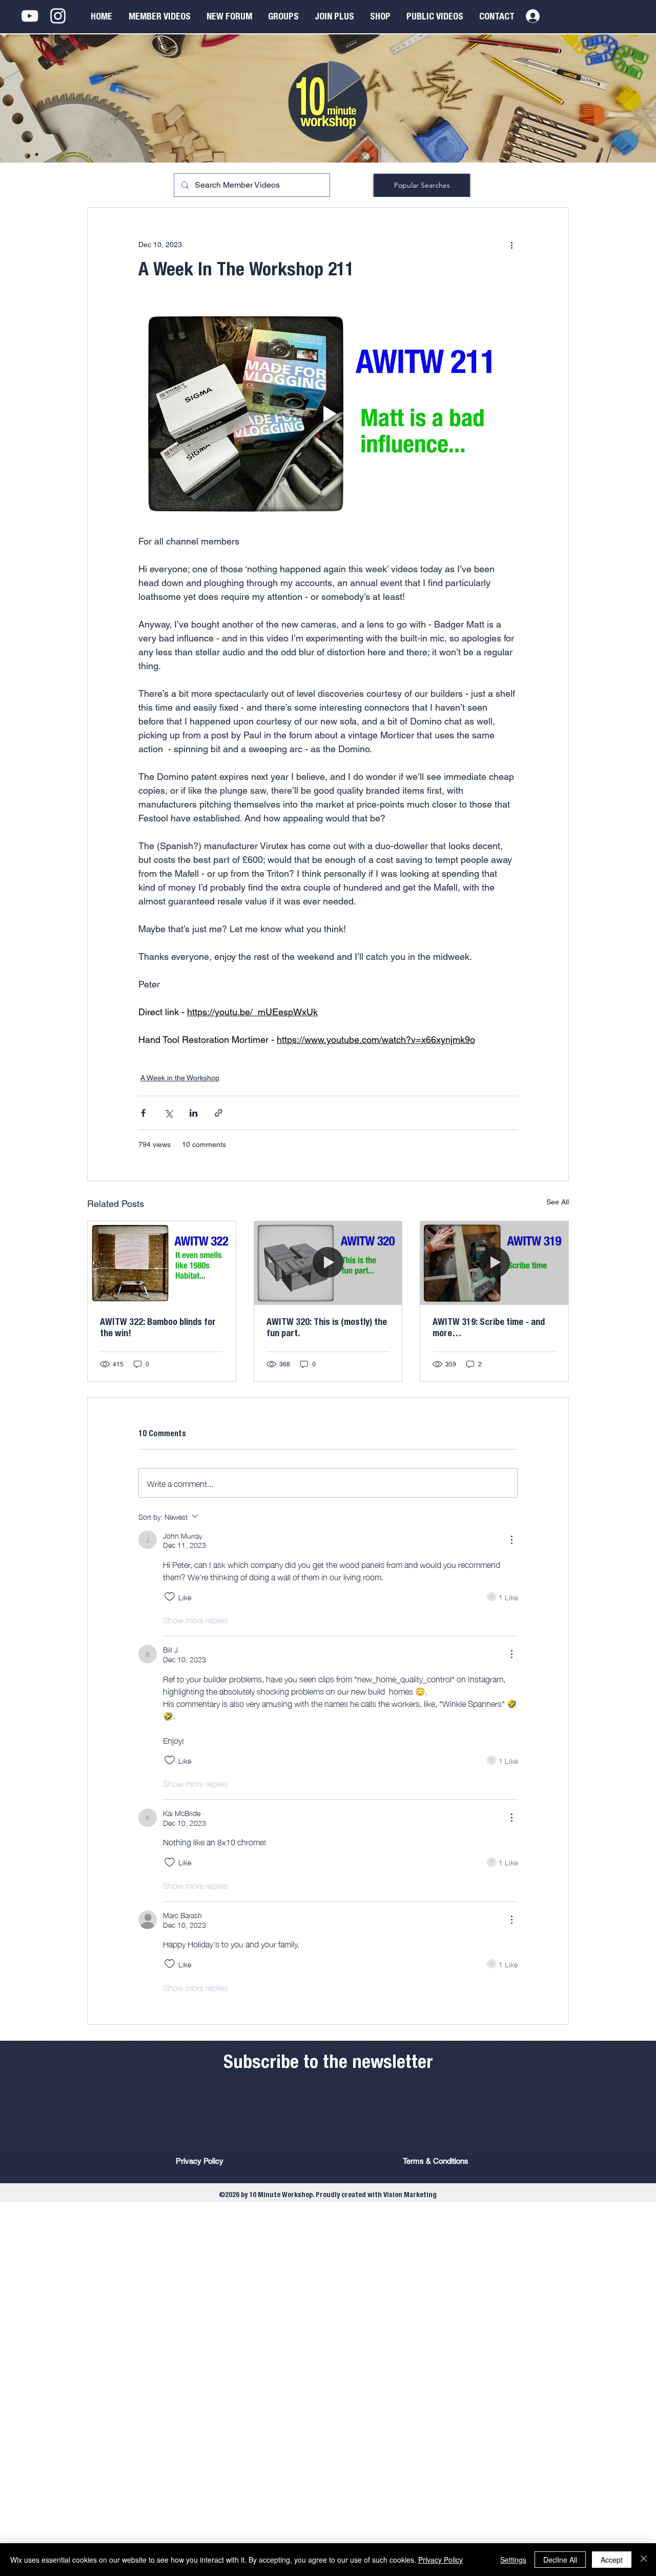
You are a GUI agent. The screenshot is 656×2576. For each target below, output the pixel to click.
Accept (612, 2560)
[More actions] (511, 245)
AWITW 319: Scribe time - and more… (489, 1329)
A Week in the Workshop (180, 1078)
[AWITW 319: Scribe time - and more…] (494, 1263)
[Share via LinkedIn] (193, 1113)
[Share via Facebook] (143, 1113)
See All (558, 1202)
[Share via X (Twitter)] (168, 1113)
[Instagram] (58, 16)
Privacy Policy (440, 2560)
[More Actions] (511, 1540)
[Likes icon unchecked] (170, 1597)
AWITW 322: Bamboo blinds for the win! (158, 1329)
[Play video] (328, 414)
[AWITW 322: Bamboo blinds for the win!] (162, 1263)
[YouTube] (30, 16)
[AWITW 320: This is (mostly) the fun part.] (328, 1263)
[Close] (644, 2560)
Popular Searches (422, 185)
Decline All (560, 2560)
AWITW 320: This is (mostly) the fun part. (327, 1329)
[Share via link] (219, 1113)
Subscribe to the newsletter (328, 2064)
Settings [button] (513, 2560)
